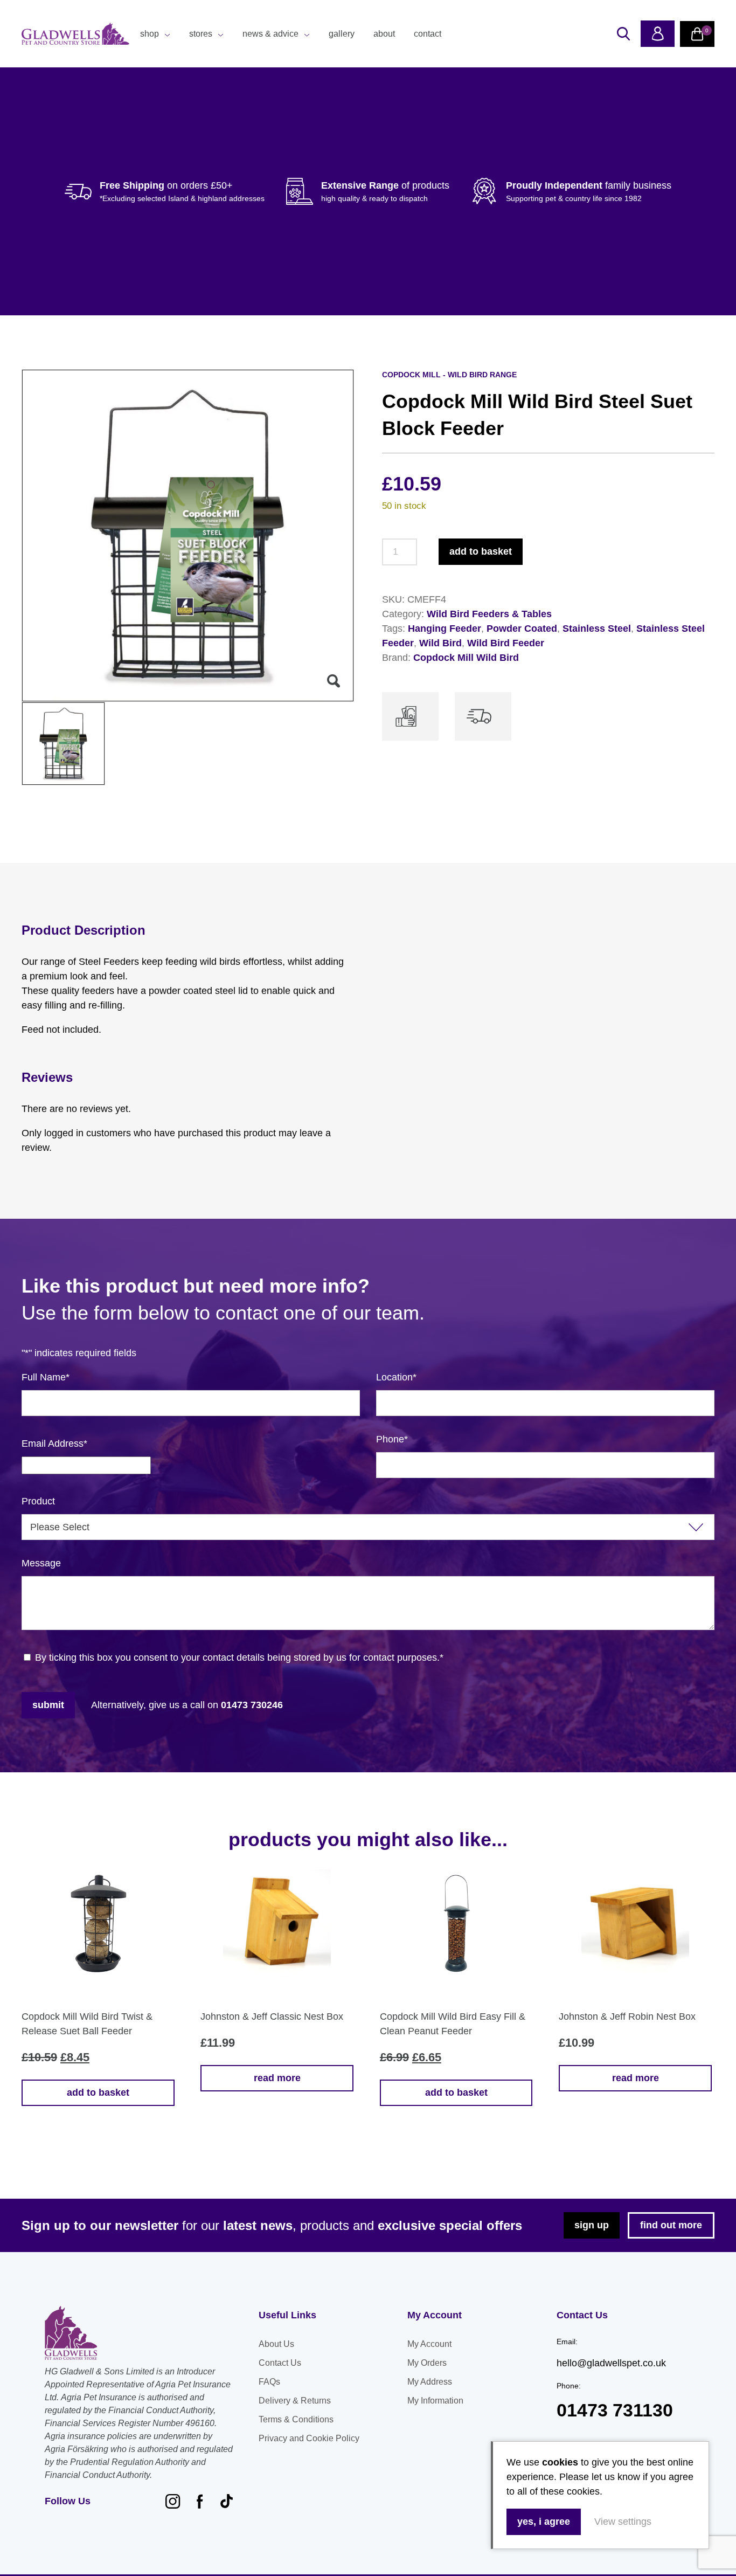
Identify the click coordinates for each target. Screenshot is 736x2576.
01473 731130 (615, 2410)
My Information (435, 2401)
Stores (201, 34)
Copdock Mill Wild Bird (466, 658)
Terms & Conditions (296, 2419)
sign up (592, 2225)
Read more (277, 2078)
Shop (150, 34)
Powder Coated (522, 629)
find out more (671, 2225)
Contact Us (280, 2363)
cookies (560, 2462)
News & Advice (270, 34)
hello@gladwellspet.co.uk (611, 2363)
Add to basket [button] (98, 2092)
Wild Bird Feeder (506, 643)
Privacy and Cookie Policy (309, 2438)
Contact (428, 34)
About (384, 34)
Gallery (342, 34)
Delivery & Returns (295, 2401)
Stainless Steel (597, 629)
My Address (430, 2382)
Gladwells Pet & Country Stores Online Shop (75, 34)
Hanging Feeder (445, 629)
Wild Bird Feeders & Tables (489, 614)
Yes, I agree (544, 2522)
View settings (623, 2522)
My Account (429, 2344)
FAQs (269, 2382)
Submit (48, 1705)
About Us (276, 2344)
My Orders (427, 2363)
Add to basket (481, 551)
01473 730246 (252, 1705)
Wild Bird (440, 643)
